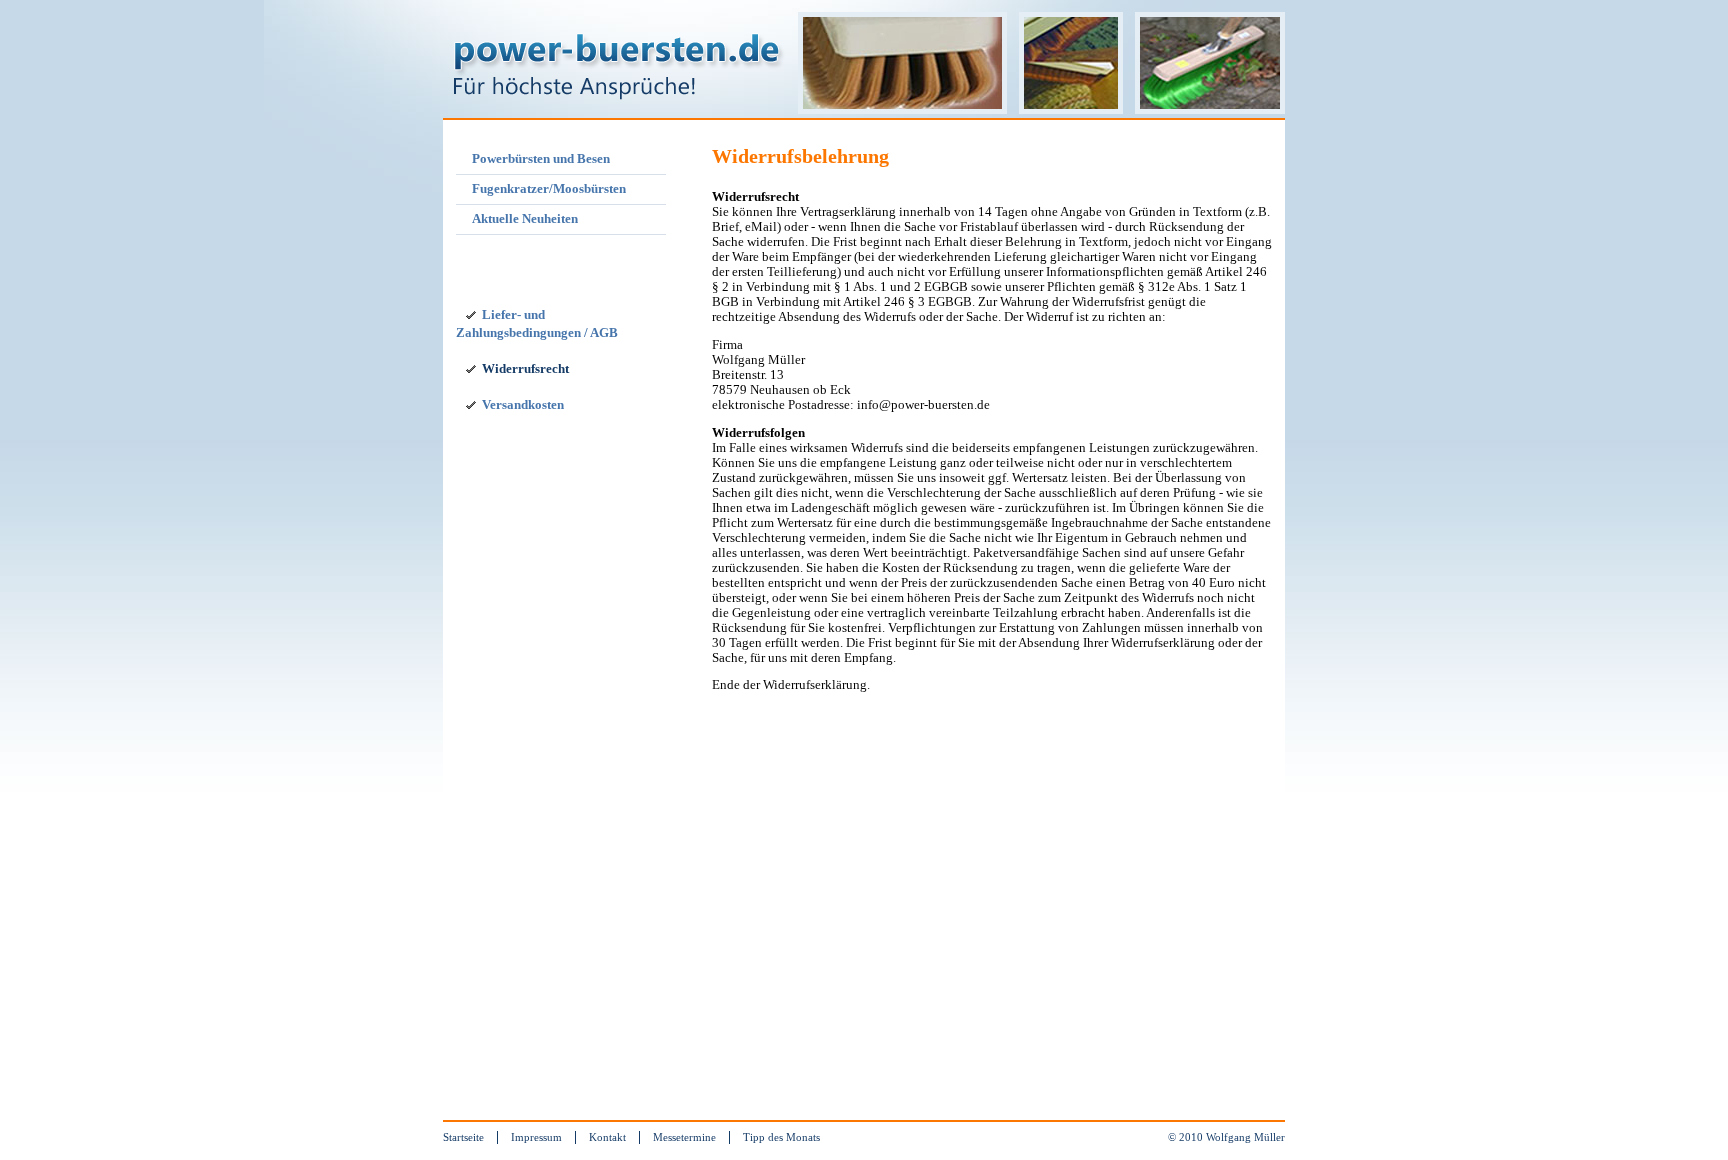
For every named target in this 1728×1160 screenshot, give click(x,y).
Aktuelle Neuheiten (525, 219)
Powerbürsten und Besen (541, 159)
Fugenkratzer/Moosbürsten (549, 189)
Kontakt (607, 1137)
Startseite (463, 1137)
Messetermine (684, 1137)
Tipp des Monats (781, 1137)
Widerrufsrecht (525, 369)
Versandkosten (523, 405)
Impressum (536, 1137)
